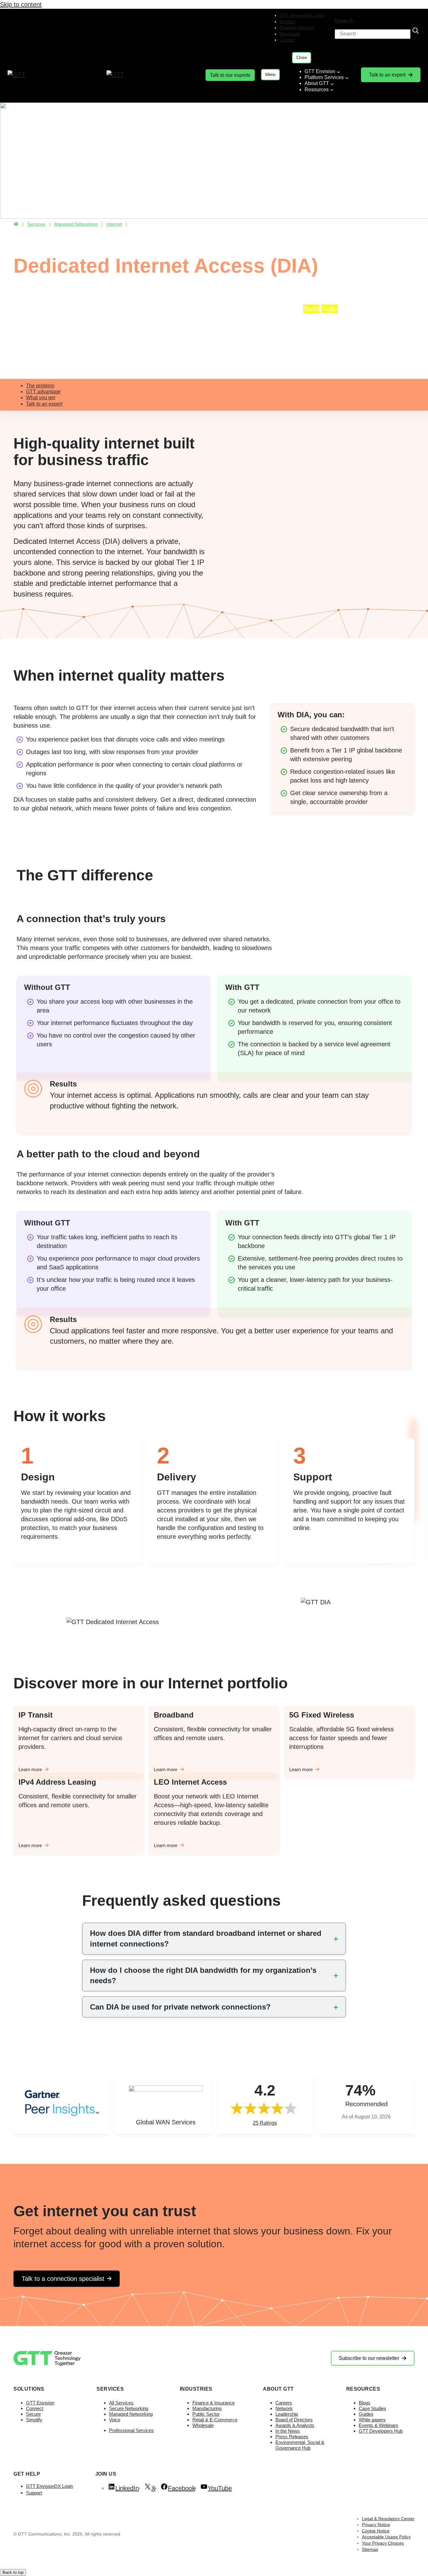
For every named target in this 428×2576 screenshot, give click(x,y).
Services (36, 224)
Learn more (30, 1769)
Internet (114, 224)
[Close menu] (302, 58)
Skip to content (21, 4)
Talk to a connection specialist (63, 2279)
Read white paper (347, 337)
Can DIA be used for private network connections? (180, 2007)
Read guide (78, 346)
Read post (216, 337)
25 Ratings (265, 2123)
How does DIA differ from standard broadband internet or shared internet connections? (206, 1939)
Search (344, 21)
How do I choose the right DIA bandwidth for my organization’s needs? (203, 1976)
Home (16, 224)
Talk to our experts (230, 75)
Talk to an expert (387, 75)
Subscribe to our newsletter (369, 2358)
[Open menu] (270, 75)
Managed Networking (76, 224)
